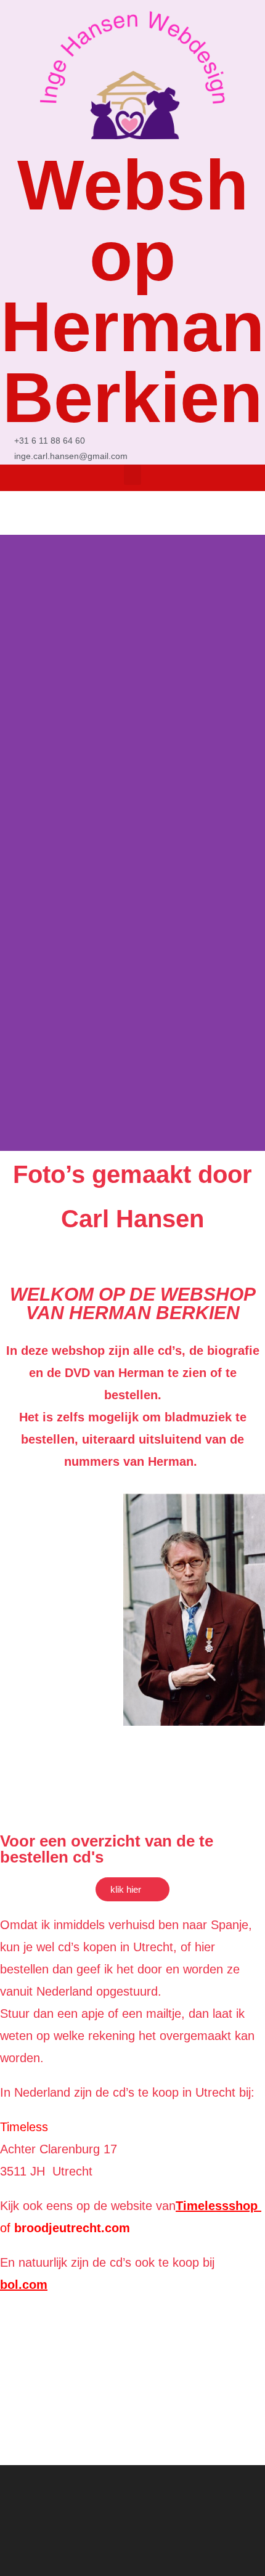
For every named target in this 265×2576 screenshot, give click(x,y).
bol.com (24, 2285)
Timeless (24, 2127)
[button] (132, 475)
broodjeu (39, 2228)
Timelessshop (218, 2206)
